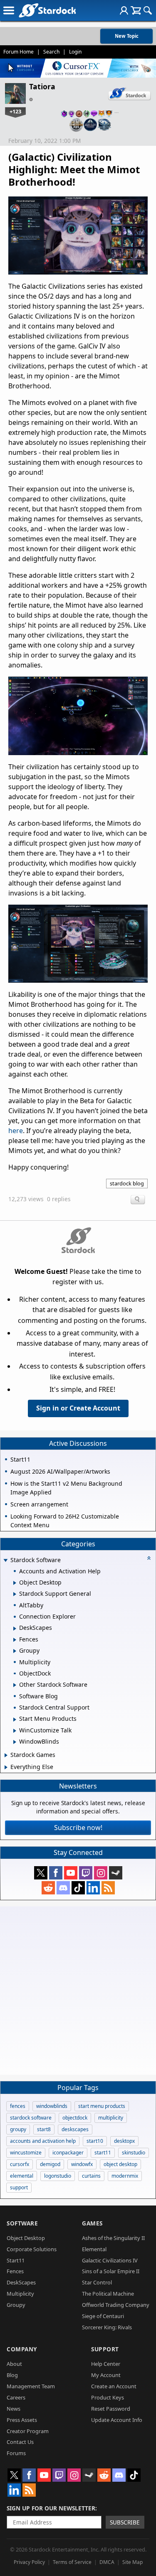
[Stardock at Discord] (63, 1888)
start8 (44, 2129)
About (14, 2364)
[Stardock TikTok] (78, 1888)
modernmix (125, 2176)
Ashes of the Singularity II (113, 2238)
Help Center (106, 2364)
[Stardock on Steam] (116, 1873)
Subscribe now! (78, 1828)
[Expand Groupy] (15, 1651)
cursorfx (20, 2164)
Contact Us (20, 2442)
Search (51, 52)
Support (105, 2349)
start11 (103, 2153)
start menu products (102, 2106)
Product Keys (108, 2397)
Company (22, 2349)
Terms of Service (72, 2562)
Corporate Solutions (32, 2249)
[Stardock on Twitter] (41, 1873)
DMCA (107, 2562)
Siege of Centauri (103, 2316)
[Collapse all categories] (149, 1558)
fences (18, 2106)
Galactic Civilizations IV (110, 2260)
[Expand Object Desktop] (15, 1583)
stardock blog (127, 1183)
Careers (16, 2397)
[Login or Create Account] (124, 10)
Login (75, 52)
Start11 (16, 2260)
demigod (50, 2164)
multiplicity (111, 2118)
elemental (22, 2176)
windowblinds (52, 2106)
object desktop (120, 2164)
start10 (95, 2141)
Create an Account (114, 2386)
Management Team (31, 2386)
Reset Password (111, 2409)
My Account (106, 2375)
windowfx (82, 2164)
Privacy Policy (29, 2562)
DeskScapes (21, 2282)
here (16, 1131)
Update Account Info (117, 2420)
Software (22, 2223)
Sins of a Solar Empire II (111, 2271)
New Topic (127, 36)
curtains (91, 2176)
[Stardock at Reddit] (48, 1888)
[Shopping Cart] (136, 10)
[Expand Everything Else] (6, 1767)
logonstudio (58, 2176)
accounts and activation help (43, 2141)
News (14, 2409)
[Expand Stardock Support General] (15, 1594)
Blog (12, 2375)
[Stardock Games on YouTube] (71, 1873)
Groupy (16, 2305)
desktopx (124, 2141)
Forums (16, 2453)
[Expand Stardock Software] (5, 1561)
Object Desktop (26, 2238)
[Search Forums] (148, 10)
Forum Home (19, 52)
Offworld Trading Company (116, 2305)
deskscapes (75, 2129)
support (19, 2187)
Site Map (132, 2562)
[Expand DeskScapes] (15, 1629)
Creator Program (28, 2431)
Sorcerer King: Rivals (107, 2327)
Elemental (94, 2249)
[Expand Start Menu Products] (15, 1720)
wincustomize (26, 2153)
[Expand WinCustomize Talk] (15, 1731)
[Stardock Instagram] (101, 1873)
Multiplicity (20, 2294)
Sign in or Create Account (78, 1408)
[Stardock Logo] (47, 10)
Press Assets (22, 2420)
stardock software (31, 2118)
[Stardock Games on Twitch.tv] (86, 1873)
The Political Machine (108, 2294)
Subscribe (125, 2522)
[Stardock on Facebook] (56, 1873)
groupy (18, 2129)
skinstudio (134, 2153)
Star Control (97, 2282)
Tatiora (42, 86)
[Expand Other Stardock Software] (15, 1685)
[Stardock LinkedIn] (93, 1888)
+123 (15, 111)
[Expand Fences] (15, 1640)
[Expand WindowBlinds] (15, 1742)
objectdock (75, 2118)
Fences (15, 2271)
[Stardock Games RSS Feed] (108, 1888)
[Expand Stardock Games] (6, 1755)
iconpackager (68, 2153)
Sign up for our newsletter (51, 2508)
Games (92, 2223)
